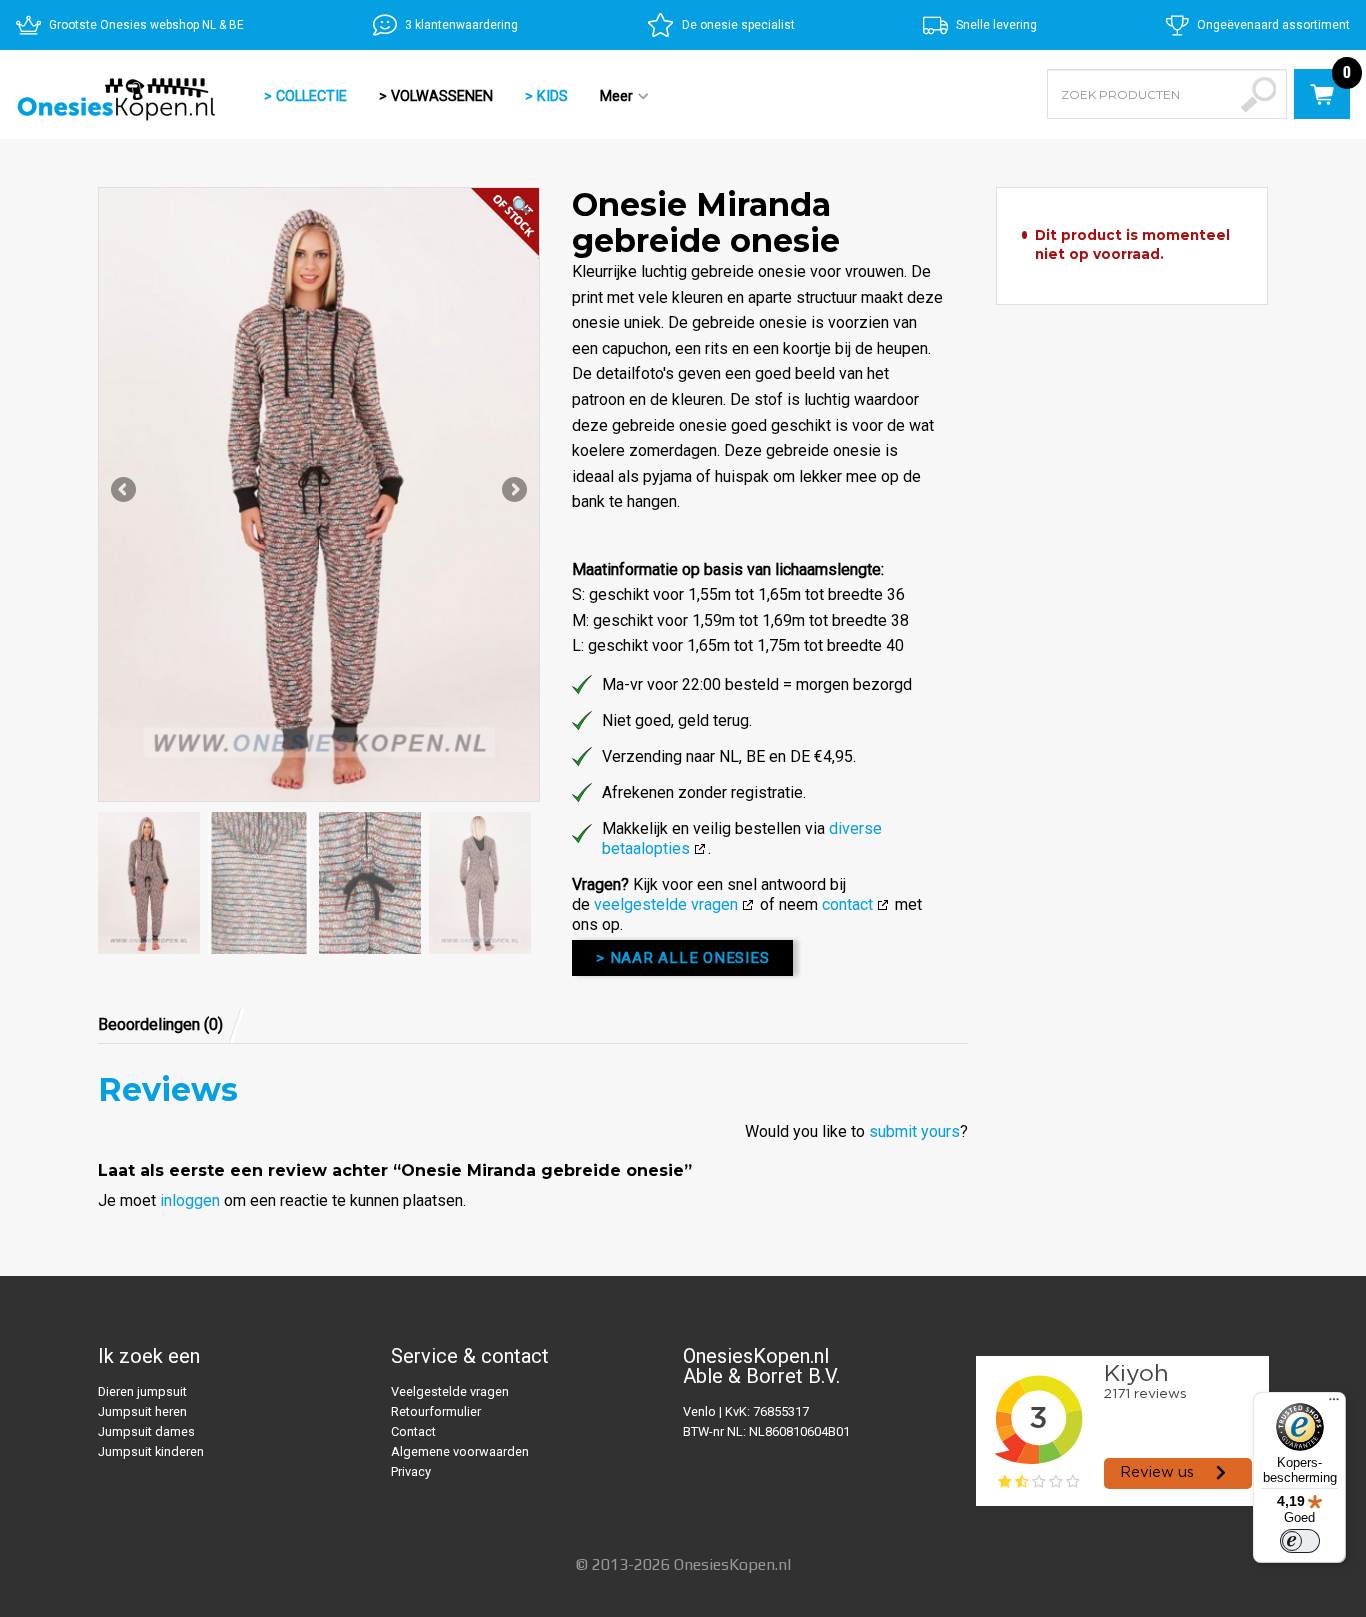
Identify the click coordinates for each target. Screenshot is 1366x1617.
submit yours (914, 1131)
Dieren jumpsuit (142, 1391)
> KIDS (546, 96)
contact (847, 904)
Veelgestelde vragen (450, 1391)
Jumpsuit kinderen (151, 1451)
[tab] (171, 1025)
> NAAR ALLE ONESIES (682, 958)
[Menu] (1334, 1404)
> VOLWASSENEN (436, 96)
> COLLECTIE (305, 96)
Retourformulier (436, 1411)
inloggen (190, 1200)
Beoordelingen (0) (160, 1024)
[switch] (1300, 1541)
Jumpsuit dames (146, 1431)
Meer (608, 98)
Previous (125, 491)
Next (513, 491)
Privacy (411, 1471)
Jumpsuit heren (142, 1411)
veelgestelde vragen (666, 904)
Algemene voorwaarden (460, 1451)
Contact (413, 1431)
